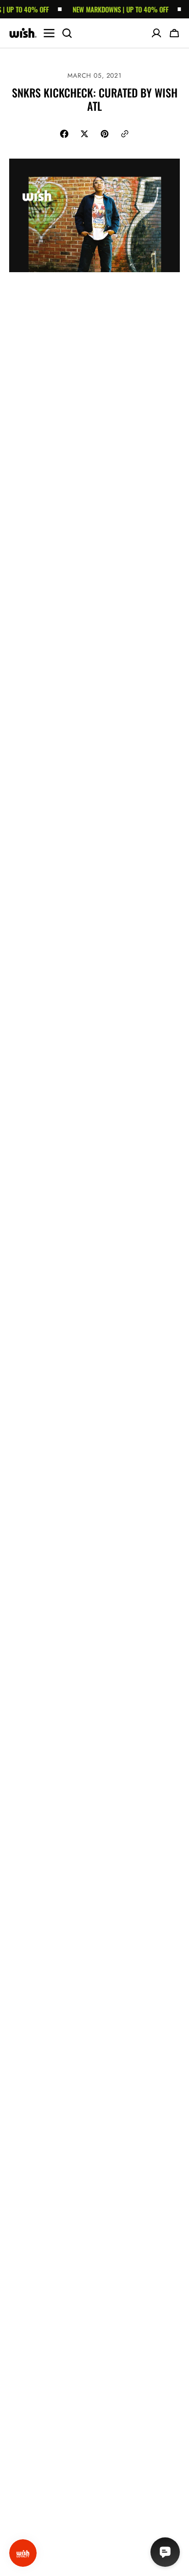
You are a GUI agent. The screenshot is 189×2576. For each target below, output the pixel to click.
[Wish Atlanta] (23, 33)
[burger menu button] (49, 33)
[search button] (67, 33)
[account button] (156, 33)
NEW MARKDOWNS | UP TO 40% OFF (112, 9)
